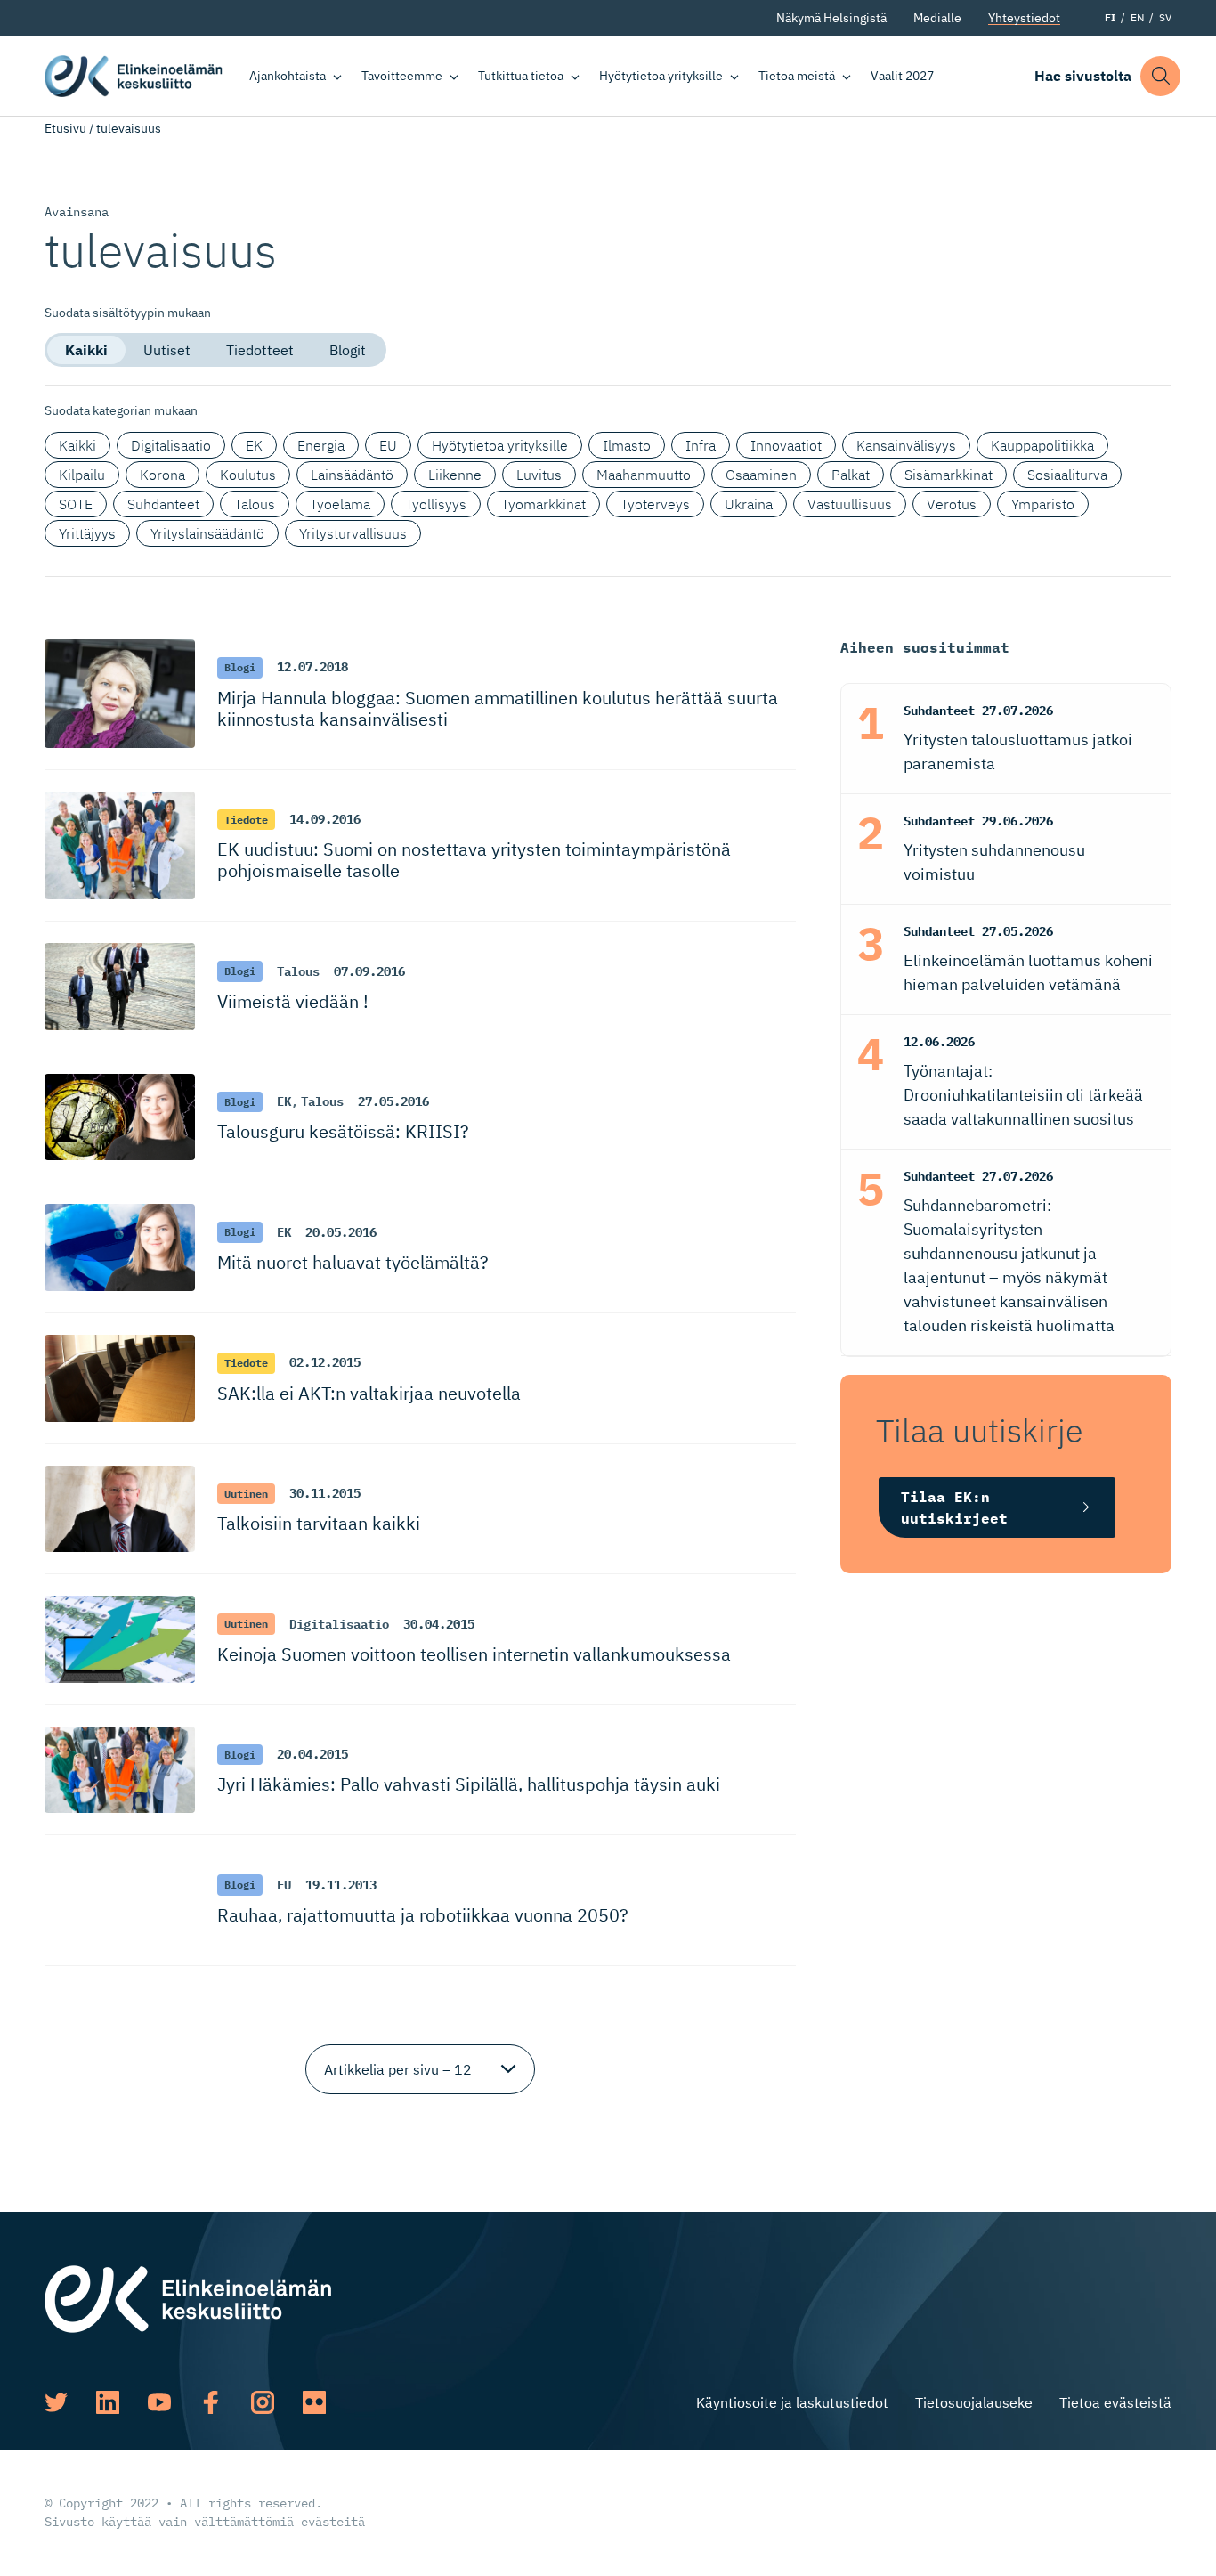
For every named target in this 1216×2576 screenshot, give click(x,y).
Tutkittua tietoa (521, 76)
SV (1165, 17)
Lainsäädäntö (352, 475)
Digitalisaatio (171, 445)
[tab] (86, 350)
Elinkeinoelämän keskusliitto (134, 76)
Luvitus (539, 475)
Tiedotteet (260, 350)
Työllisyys (436, 504)
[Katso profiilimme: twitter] (56, 2402)
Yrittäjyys (87, 533)
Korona (162, 475)
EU (388, 445)
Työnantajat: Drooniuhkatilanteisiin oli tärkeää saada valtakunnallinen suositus (1023, 1095)
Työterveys (655, 504)
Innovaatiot (786, 445)
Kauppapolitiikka (1042, 445)
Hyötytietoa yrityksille (661, 76)
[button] (1160, 76)
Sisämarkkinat (948, 475)
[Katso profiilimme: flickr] (314, 2402)
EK (254, 445)
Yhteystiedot (1024, 18)
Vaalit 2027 (902, 76)
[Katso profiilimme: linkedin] (108, 2402)
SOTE (76, 504)
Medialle (937, 18)
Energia (321, 445)
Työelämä (340, 504)
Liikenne (455, 475)
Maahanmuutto (644, 475)
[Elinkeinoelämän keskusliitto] (188, 2297)
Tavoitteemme (402, 76)
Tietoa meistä (797, 76)
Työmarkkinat (543, 504)
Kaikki (86, 350)
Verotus (952, 504)
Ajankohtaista (288, 76)
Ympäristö (1043, 504)
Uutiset (167, 350)
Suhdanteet (163, 504)
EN (1137, 17)
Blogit (348, 350)
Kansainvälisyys (906, 445)
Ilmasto (627, 445)
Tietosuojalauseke (974, 2402)
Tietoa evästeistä (1115, 2402)
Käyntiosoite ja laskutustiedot (792, 2402)
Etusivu (65, 128)
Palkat (851, 475)
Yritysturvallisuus (353, 533)
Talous (255, 504)
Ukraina (749, 504)
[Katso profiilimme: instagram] (263, 2402)
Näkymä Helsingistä (831, 18)
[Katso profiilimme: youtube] (159, 2402)
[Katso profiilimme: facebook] (211, 2402)
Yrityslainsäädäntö (207, 533)
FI (1110, 17)
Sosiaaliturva (1067, 475)
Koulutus (248, 475)
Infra (701, 445)
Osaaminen (761, 475)
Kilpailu (82, 475)
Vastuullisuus (850, 504)
